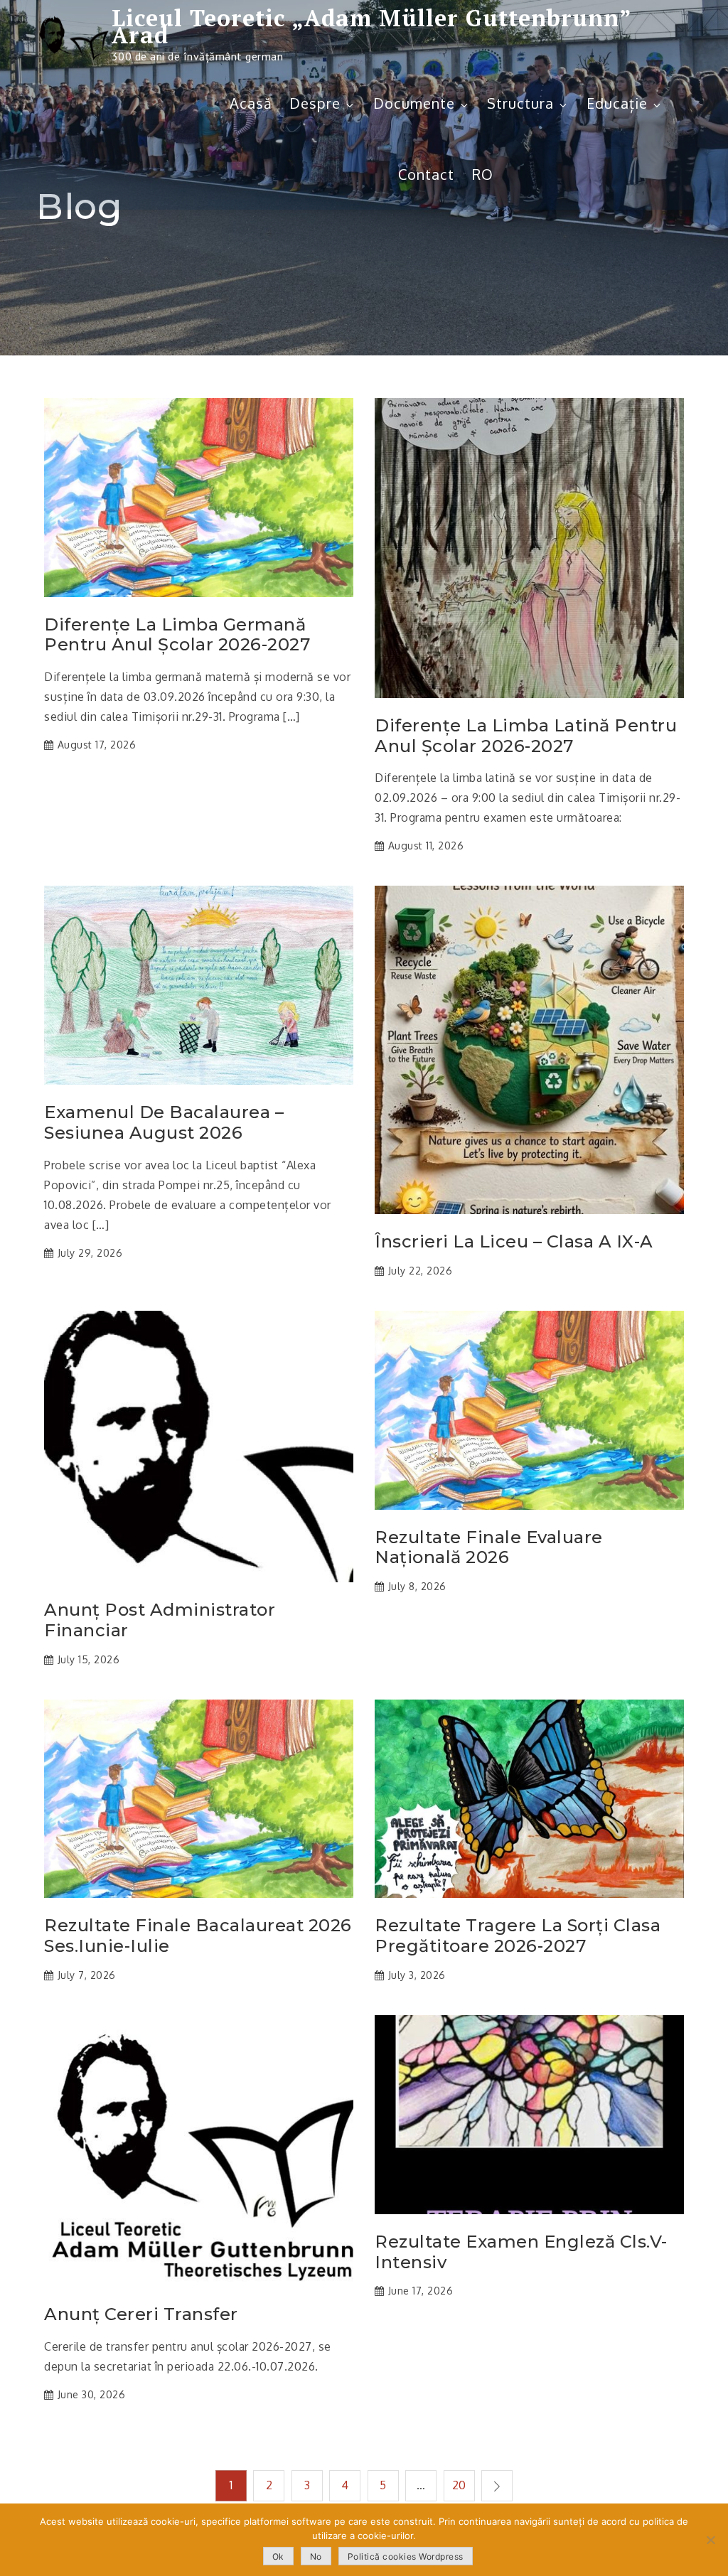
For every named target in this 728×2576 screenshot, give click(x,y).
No (316, 2556)
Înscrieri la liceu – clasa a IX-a (514, 1242)
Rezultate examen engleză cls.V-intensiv (521, 2252)
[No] (710, 2540)
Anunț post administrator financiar (160, 1620)
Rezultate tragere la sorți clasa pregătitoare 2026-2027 (518, 1936)
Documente (414, 103)
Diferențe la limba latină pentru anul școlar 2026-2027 (526, 736)
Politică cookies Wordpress (406, 2556)
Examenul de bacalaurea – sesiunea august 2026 (164, 1123)
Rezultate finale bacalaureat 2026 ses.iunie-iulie (198, 1936)
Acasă (251, 103)
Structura (520, 103)
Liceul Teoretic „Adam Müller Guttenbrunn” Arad (371, 26)
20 (459, 2485)
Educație (617, 103)
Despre (315, 103)
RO (483, 174)
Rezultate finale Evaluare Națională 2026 (489, 1548)
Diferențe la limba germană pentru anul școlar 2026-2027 (177, 635)
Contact (426, 174)
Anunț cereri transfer (141, 2314)
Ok (278, 2556)
